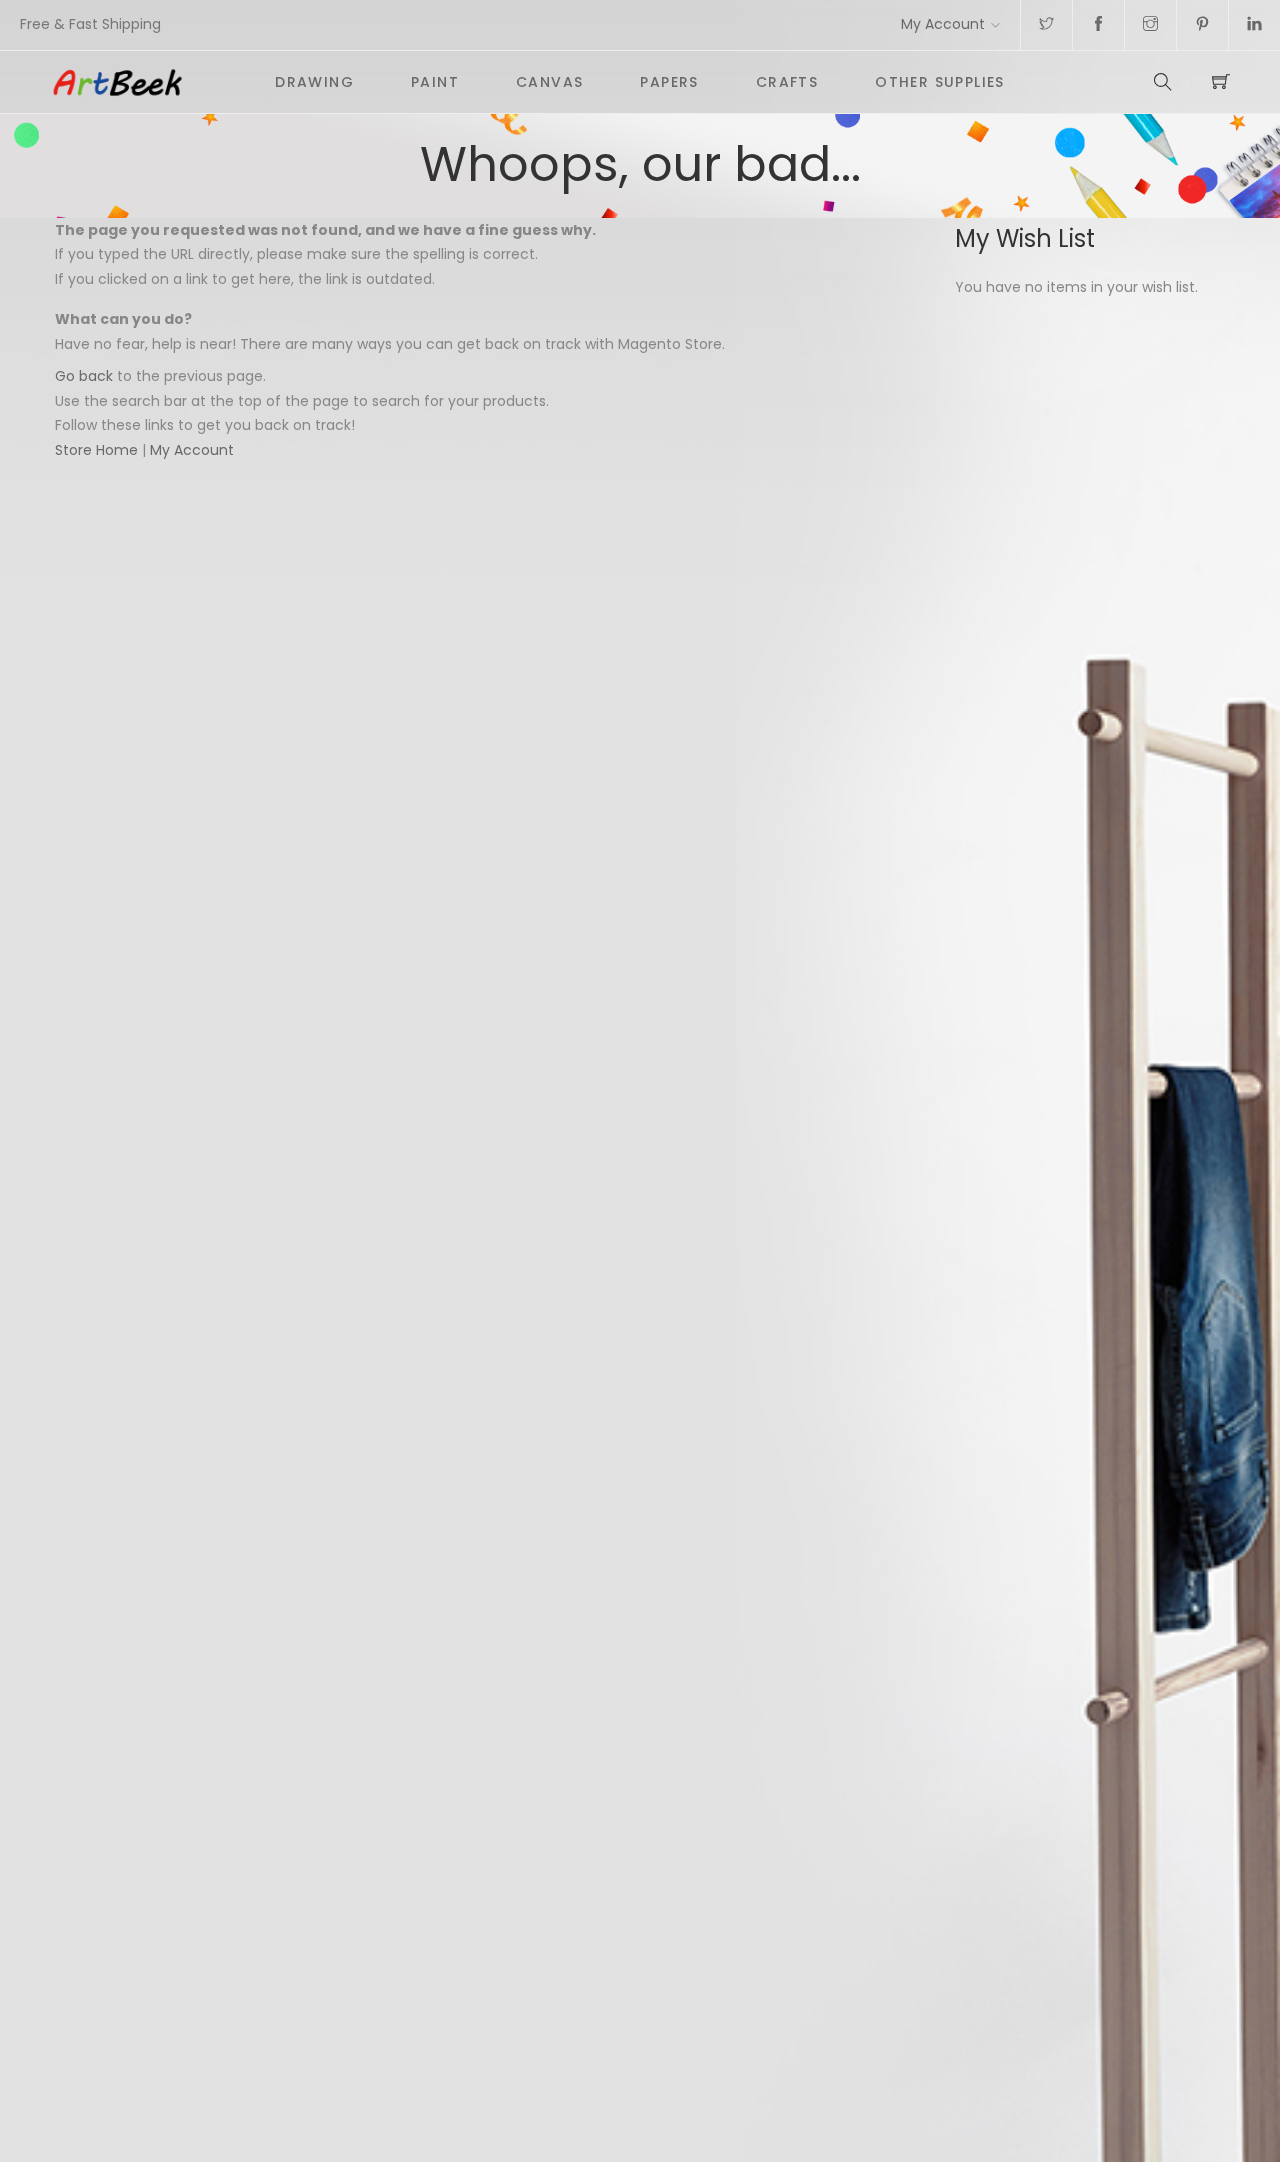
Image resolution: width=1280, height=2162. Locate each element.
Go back (84, 376)
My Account (943, 24)
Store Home (96, 450)
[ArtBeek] (148, 82)
